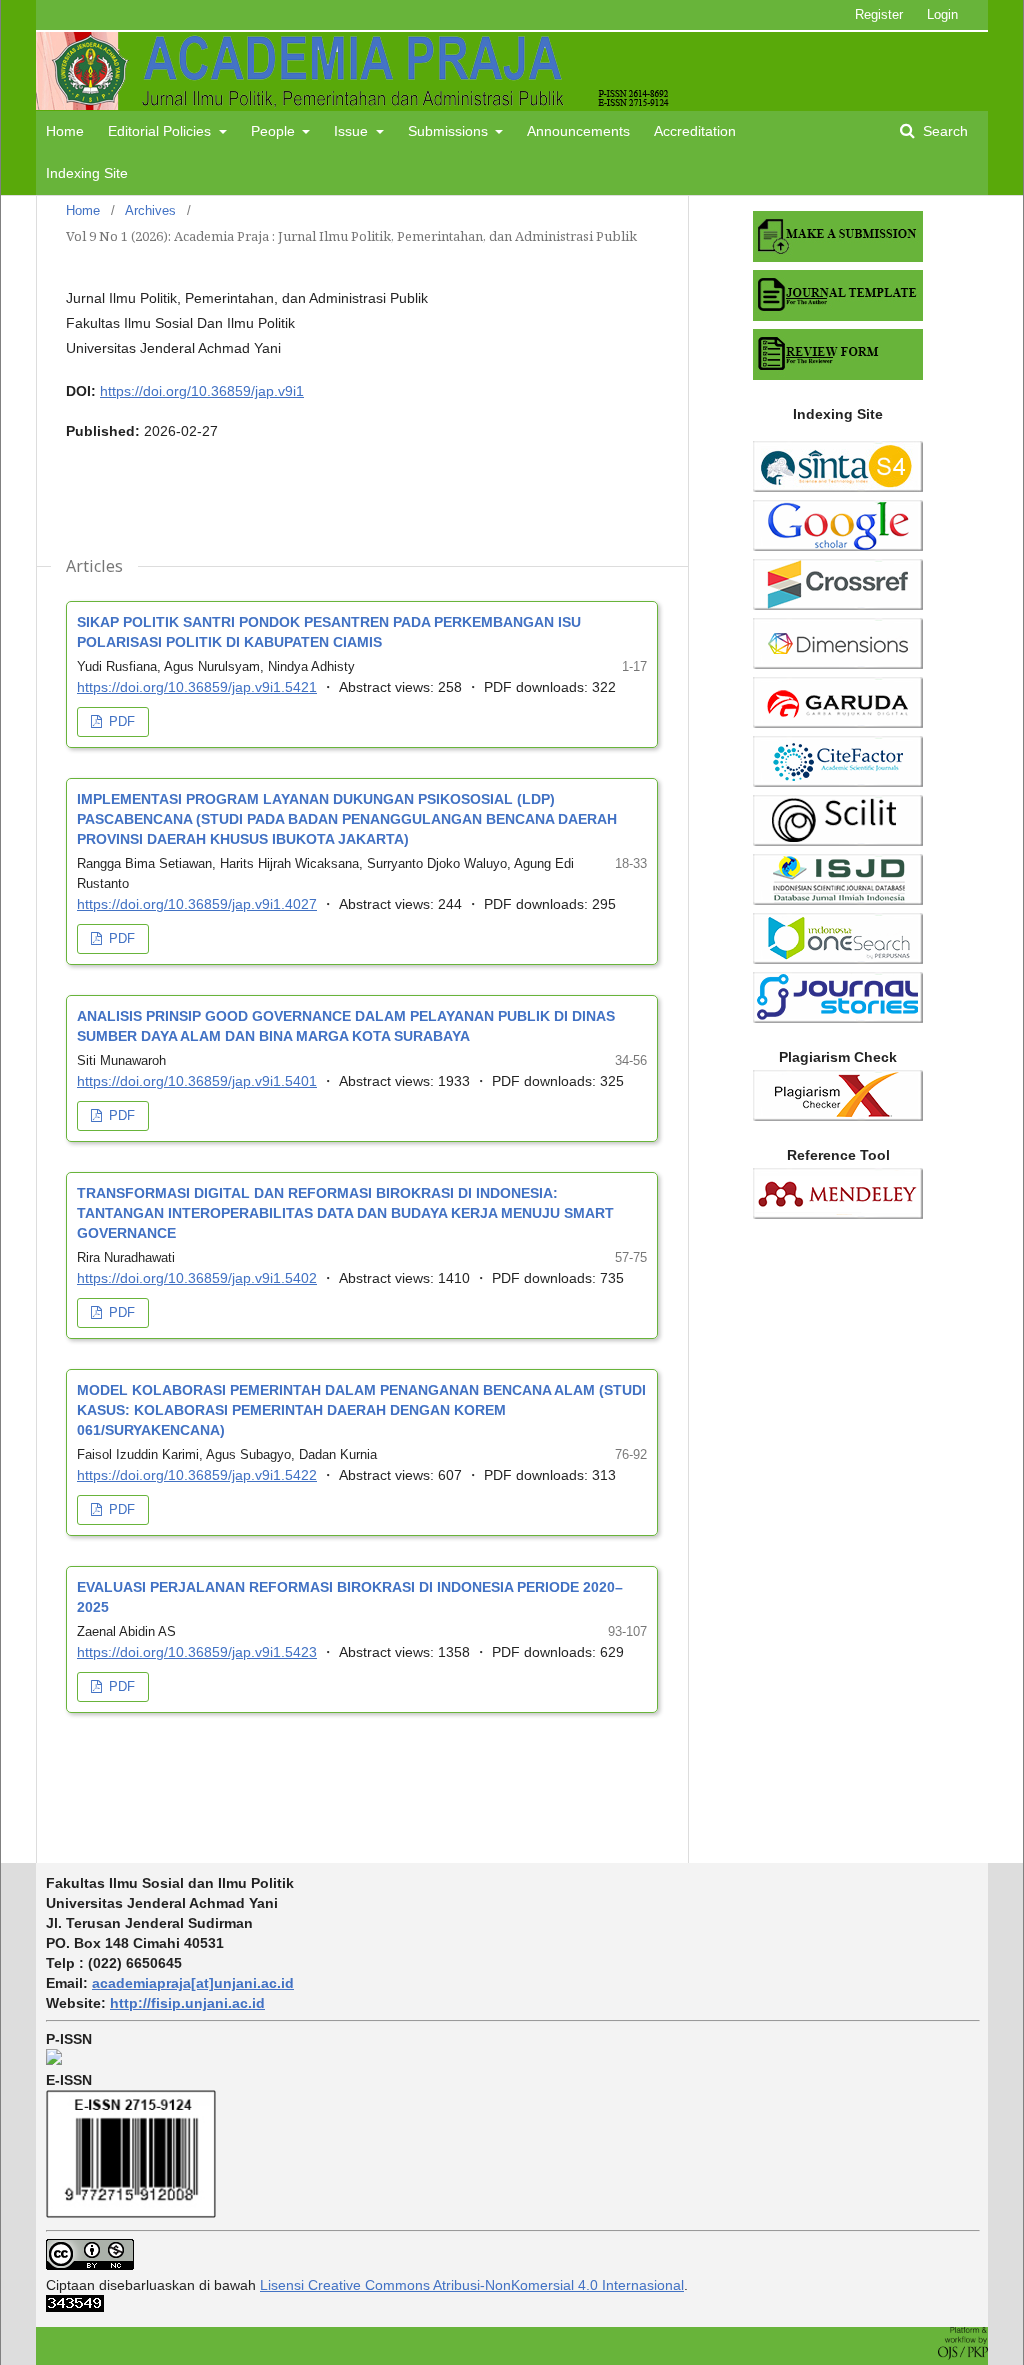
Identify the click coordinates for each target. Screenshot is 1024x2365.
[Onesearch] (838, 959)
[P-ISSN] (54, 2060)
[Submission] (838, 257)
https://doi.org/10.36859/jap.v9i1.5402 (197, 1278)
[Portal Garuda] (838, 723)
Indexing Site (87, 173)
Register (879, 14)
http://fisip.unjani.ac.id (187, 2003)
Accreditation (695, 131)
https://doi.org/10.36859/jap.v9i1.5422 (197, 1475)
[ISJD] (838, 900)
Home (65, 131)
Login (942, 14)
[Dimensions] (838, 664)
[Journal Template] (838, 316)
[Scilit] (838, 841)
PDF (120, 721)
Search (943, 131)
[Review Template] (838, 375)
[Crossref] (838, 605)
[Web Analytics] (75, 2307)
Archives (150, 210)
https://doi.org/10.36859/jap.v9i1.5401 (197, 1081)
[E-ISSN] (131, 2213)
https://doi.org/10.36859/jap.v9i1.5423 (197, 1652)
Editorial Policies (161, 131)
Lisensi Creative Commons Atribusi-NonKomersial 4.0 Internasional (472, 2285)
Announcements (578, 131)
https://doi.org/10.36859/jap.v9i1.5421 (197, 687)
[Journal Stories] (838, 1018)
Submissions (450, 131)
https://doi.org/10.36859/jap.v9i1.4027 (197, 904)
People (275, 131)
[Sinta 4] (838, 487)
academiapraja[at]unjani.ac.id (193, 1983)
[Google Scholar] (838, 546)
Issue (353, 131)
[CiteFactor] (838, 782)
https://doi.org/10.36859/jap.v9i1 (202, 391)
